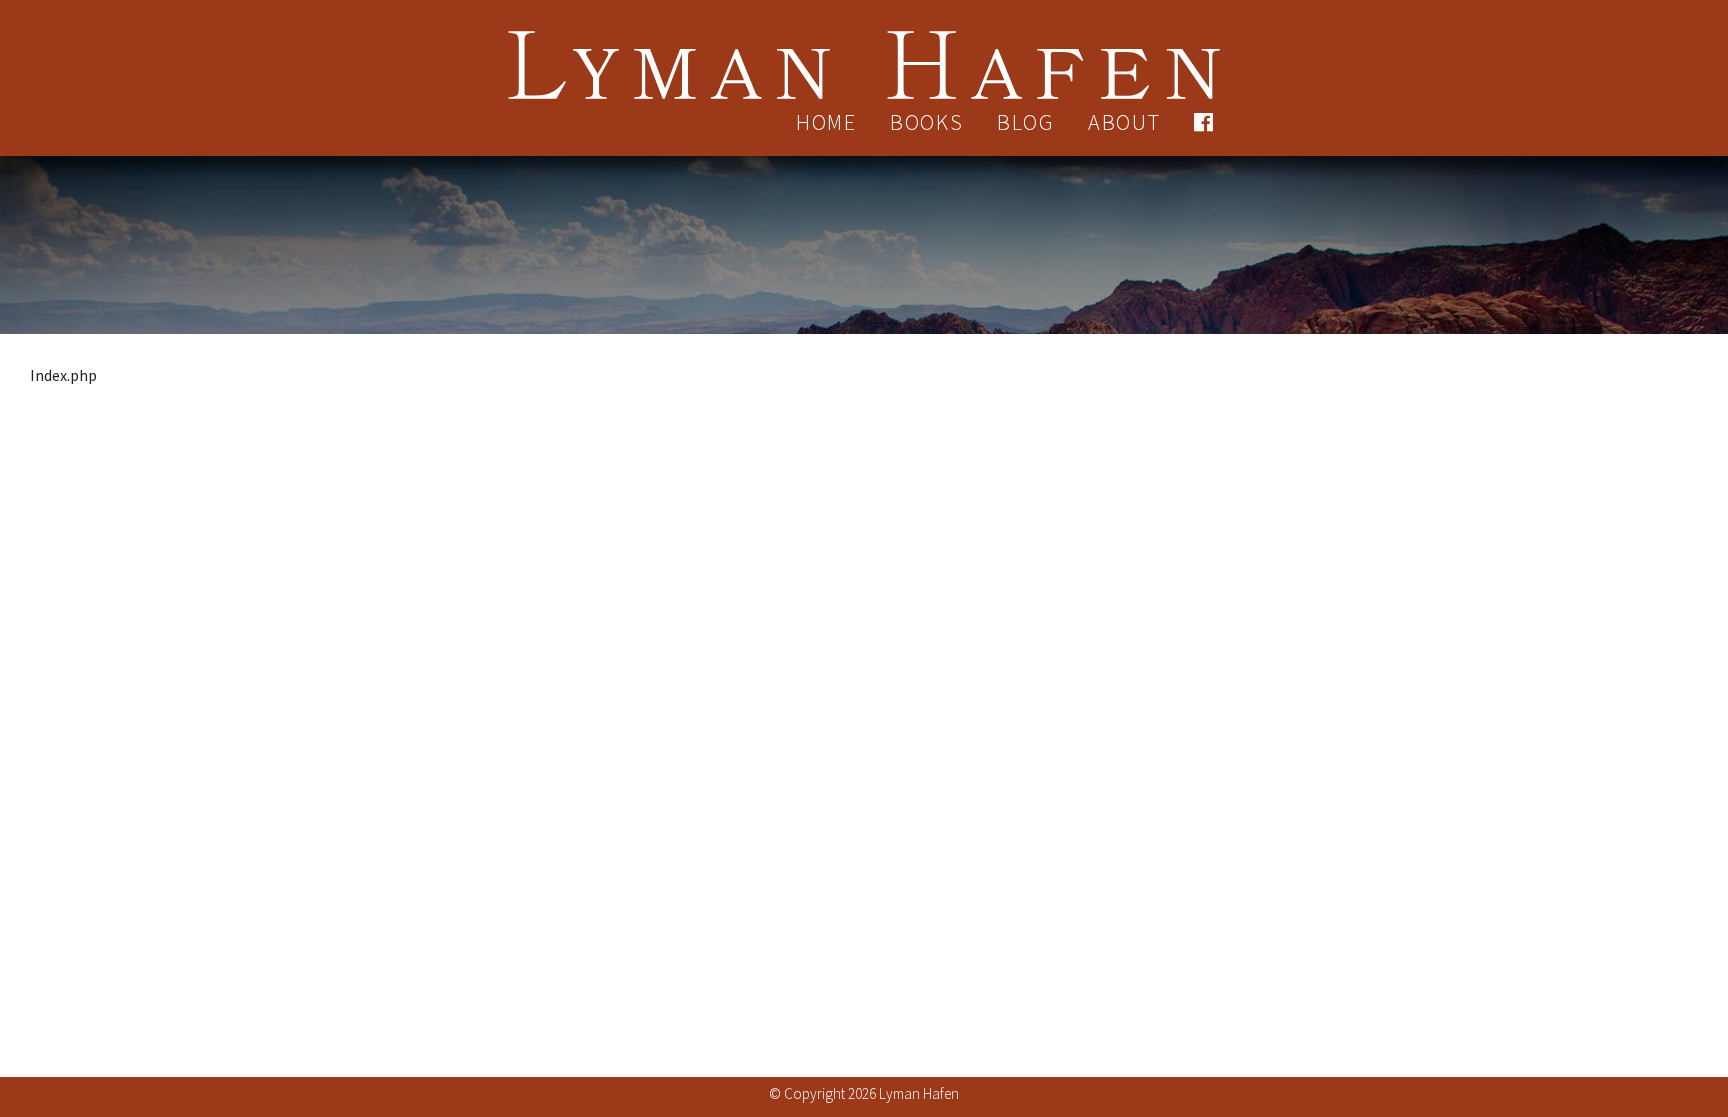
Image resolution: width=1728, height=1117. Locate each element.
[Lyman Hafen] (864, 52)
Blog (1026, 122)
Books (927, 122)
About (1124, 122)
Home (826, 122)
